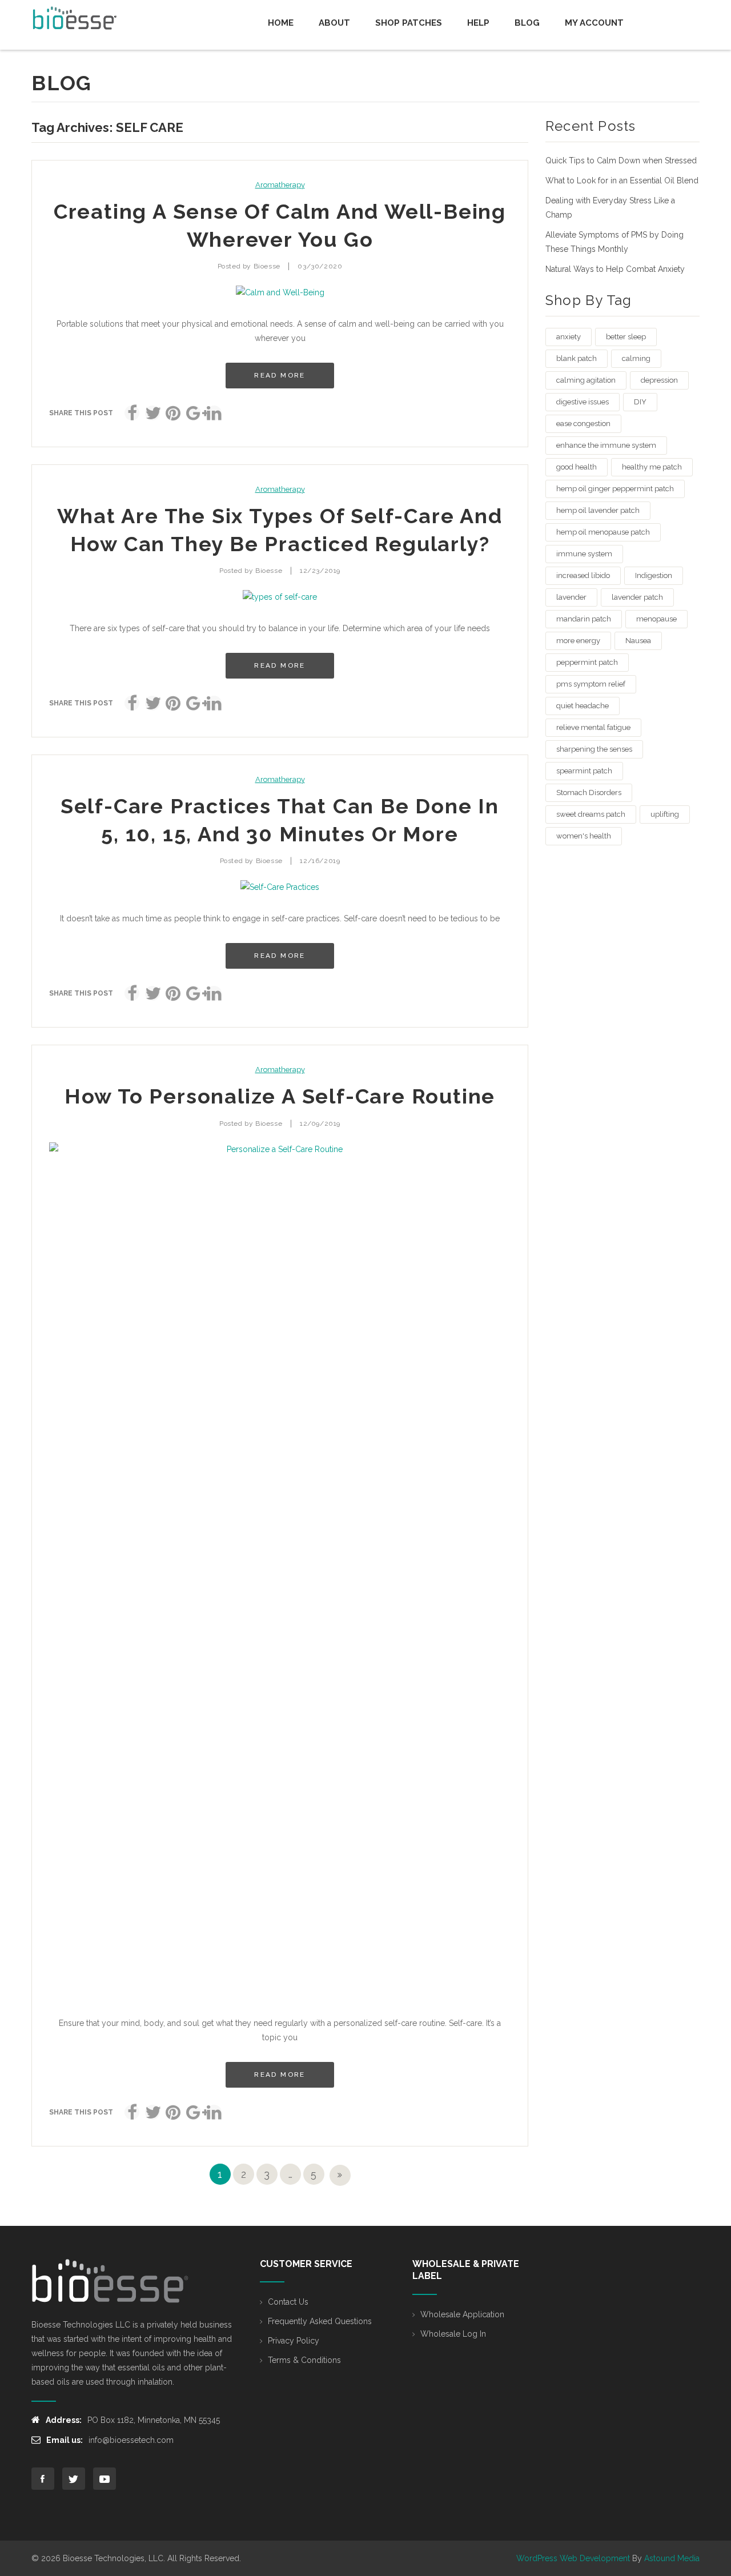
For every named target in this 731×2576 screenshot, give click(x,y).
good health (577, 467)
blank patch (577, 358)
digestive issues (583, 402)
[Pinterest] (173, 413)
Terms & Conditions (304, 2360)
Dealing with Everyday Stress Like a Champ (610, 208)
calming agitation (586, 380)
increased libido (583, 575)
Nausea (638, 641)
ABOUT (334, 23)
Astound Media (672, 2558)
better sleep (626, 337)
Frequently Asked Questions (320, 2321)
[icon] (43, 2479)
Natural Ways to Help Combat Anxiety (615, 269)
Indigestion (654, 575)
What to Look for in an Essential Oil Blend (622, 180)
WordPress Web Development (573, 2558)
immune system (584, 554)
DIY (640, 402)
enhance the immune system (606, 445)
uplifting (665, 814)
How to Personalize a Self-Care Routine (280, 1096)
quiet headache (583, 706)
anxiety (569, 337)
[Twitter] (152, 413)
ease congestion (583, 424)
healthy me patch (652, 467)
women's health (584, 836)
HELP (478, 23)
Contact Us (288, 2302)
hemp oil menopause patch (603, 532)
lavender (571, 597)
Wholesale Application (462, 2314)
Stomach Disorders (589, 793)
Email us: (65, 2440)
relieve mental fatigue (593, 727)
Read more (280, 375)
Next (340, 2175)
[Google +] (194, 413)
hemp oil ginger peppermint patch (615, 489)
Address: (64, 2420)
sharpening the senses (594, 749)
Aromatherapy (280, 185)
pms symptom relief (591, 684)
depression (659, 380)
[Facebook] (132, 413)
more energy (578, 641)
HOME (281, 23)
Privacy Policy (294, 2341)
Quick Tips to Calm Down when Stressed (621, 161)
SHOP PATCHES (409, 23)
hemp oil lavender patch (598, 510)
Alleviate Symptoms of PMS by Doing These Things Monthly (614, 242)
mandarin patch (584, 619)
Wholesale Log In (453, 2334)
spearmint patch (584, 771)
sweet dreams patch (591, 814)
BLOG (527, 23)
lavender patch (637, 597)
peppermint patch (587, 662)
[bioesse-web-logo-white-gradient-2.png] (111, 2281)
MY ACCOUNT (594, 23)
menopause (656, 619)
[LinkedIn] (214, 413)
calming (636, 358)
